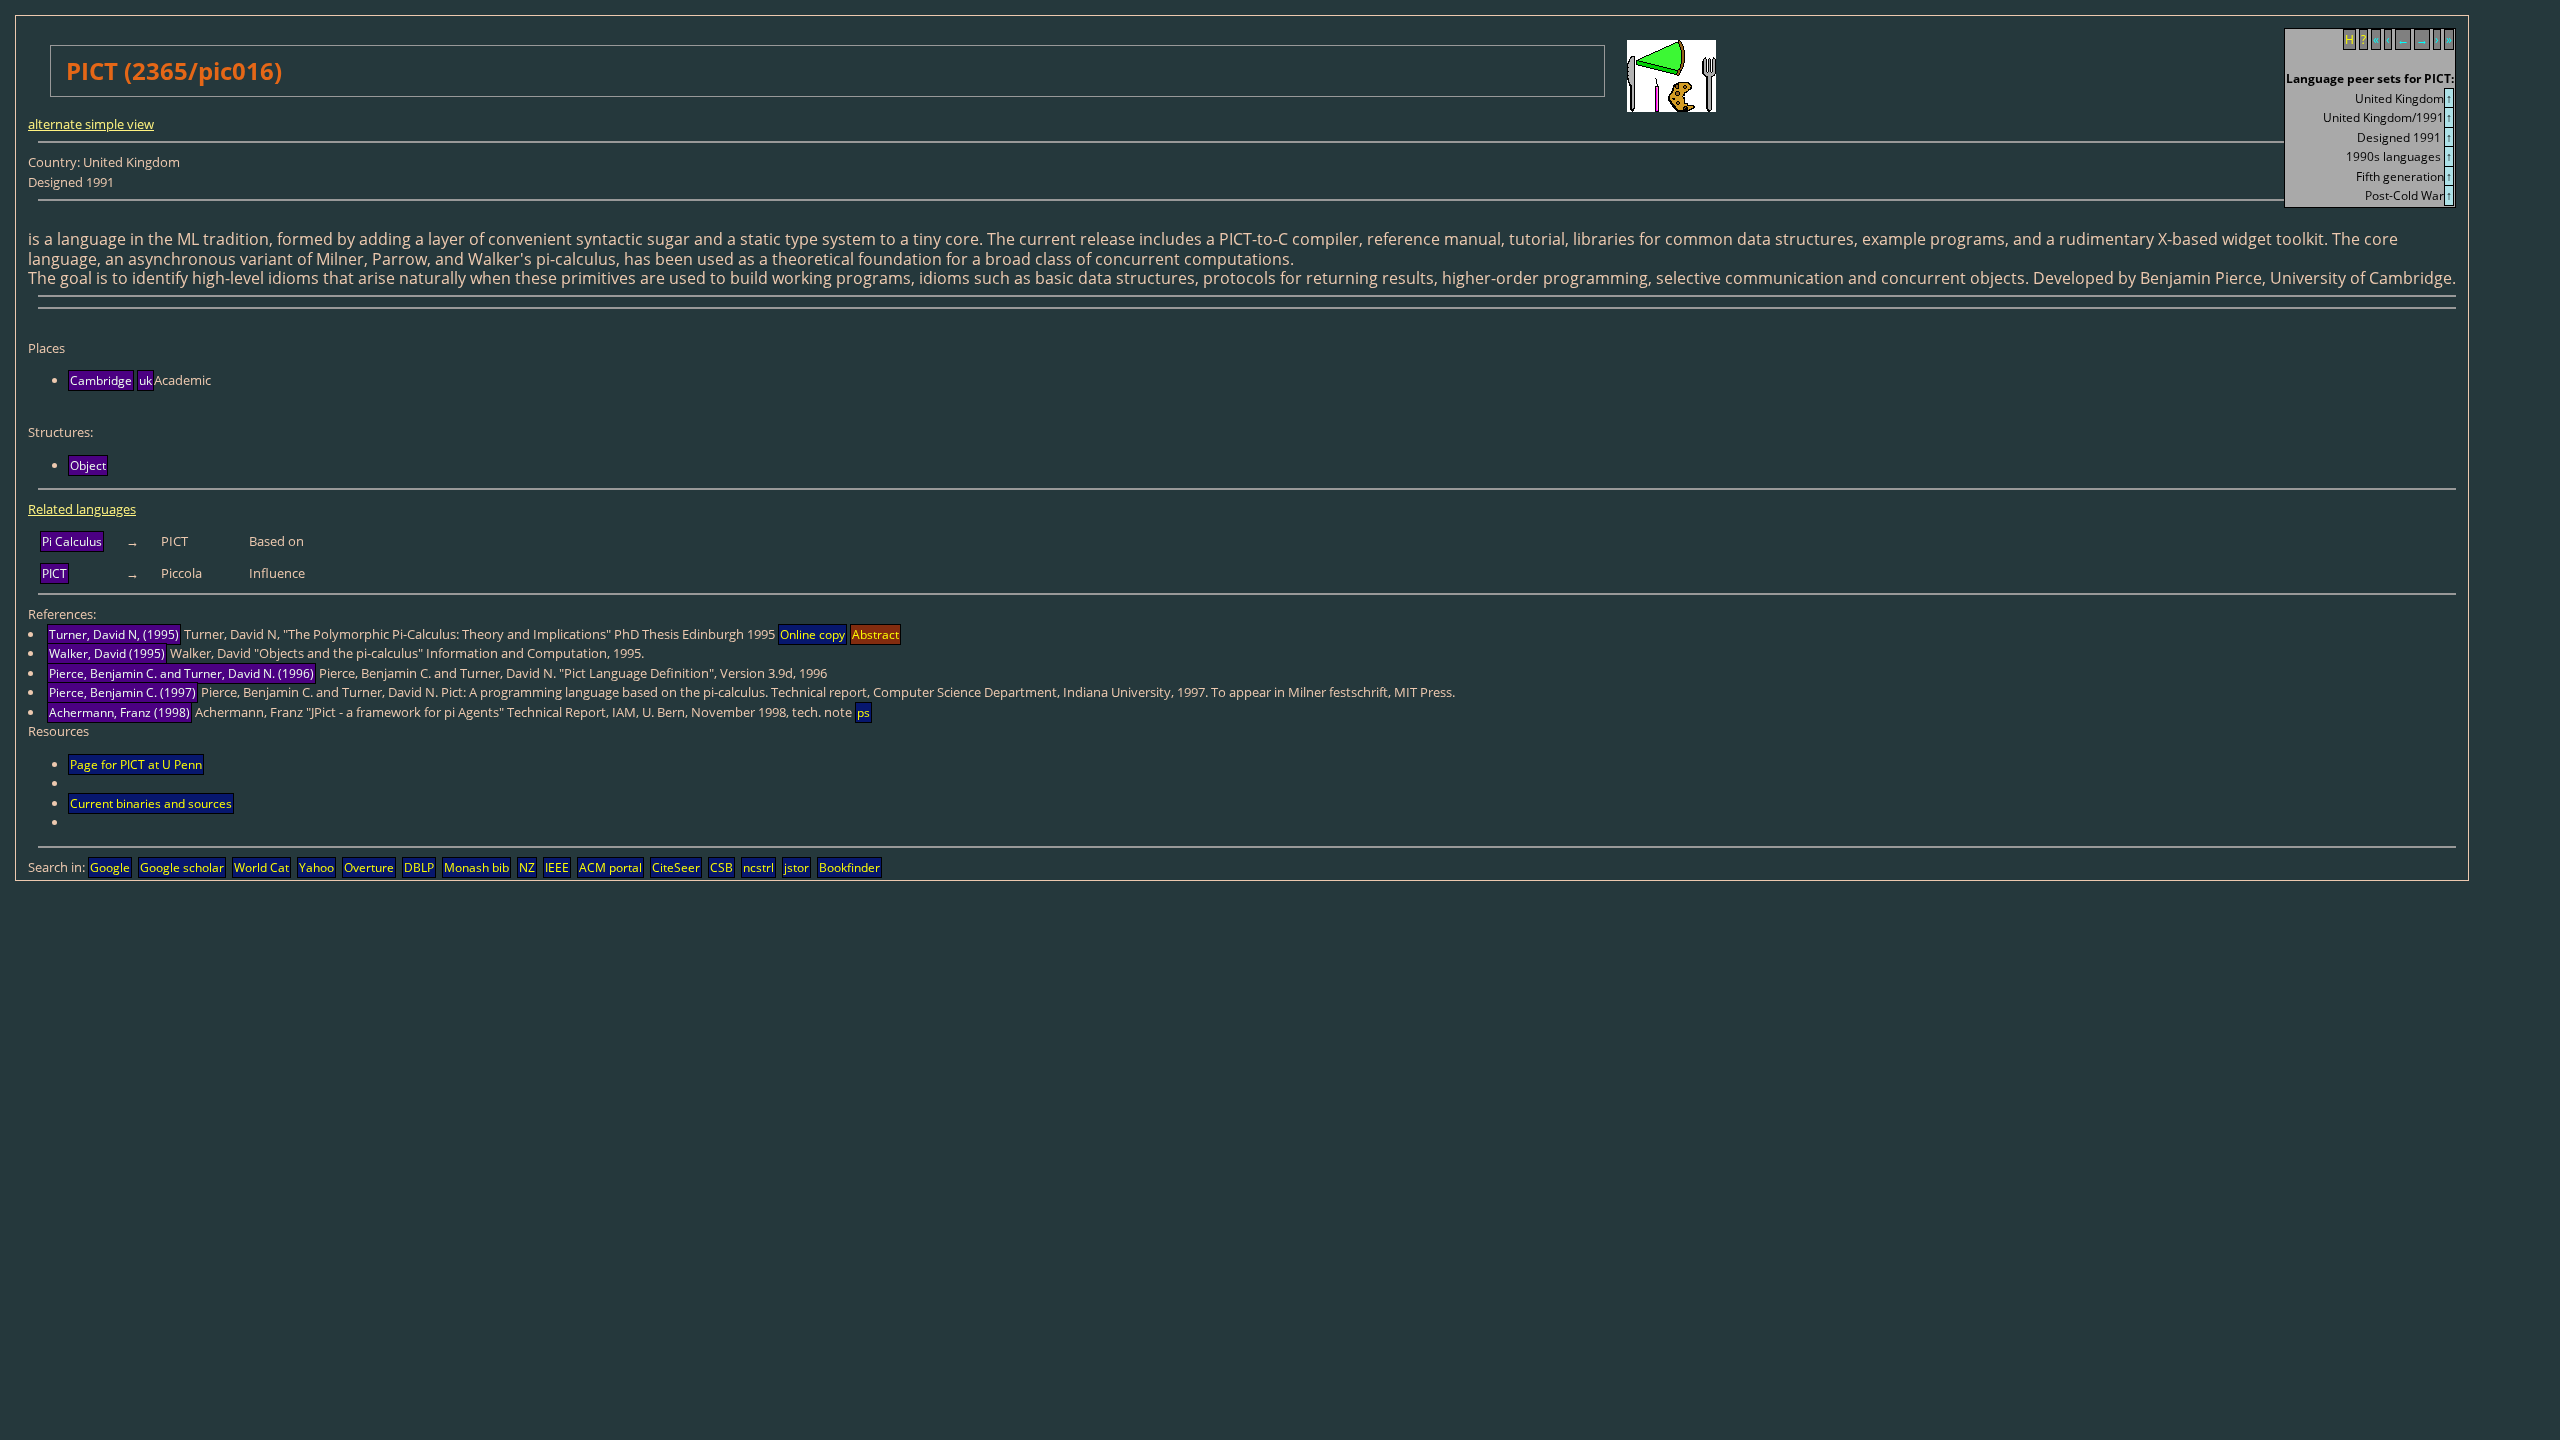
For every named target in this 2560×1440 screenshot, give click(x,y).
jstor (796, 867)
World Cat (261, 867)
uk (145, 380)
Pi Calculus (72, 541)
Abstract (875, 634)
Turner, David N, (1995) (114, 634)
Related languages (82, 509)
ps (863, 712)
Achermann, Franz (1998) (119, 712)
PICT (54, 573)
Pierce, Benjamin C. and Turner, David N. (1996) (181, 673)
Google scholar (182, 867)
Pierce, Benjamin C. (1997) (122, 692)
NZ (527, 867)
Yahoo (316, 867)
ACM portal (610, 867)
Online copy (812, 634)
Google (110, 867)
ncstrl (758, 867)
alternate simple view (91, 124)
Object (88, 465)
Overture (369, 867)
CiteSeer (676, 867)
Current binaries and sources (151, 803)
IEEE (557, 867)
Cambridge (101, 380)
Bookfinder (849, 867)
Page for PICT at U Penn (136, 764)
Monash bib (476, 867)
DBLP (419, 867)
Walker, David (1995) (107, 653)
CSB (721, 867)
